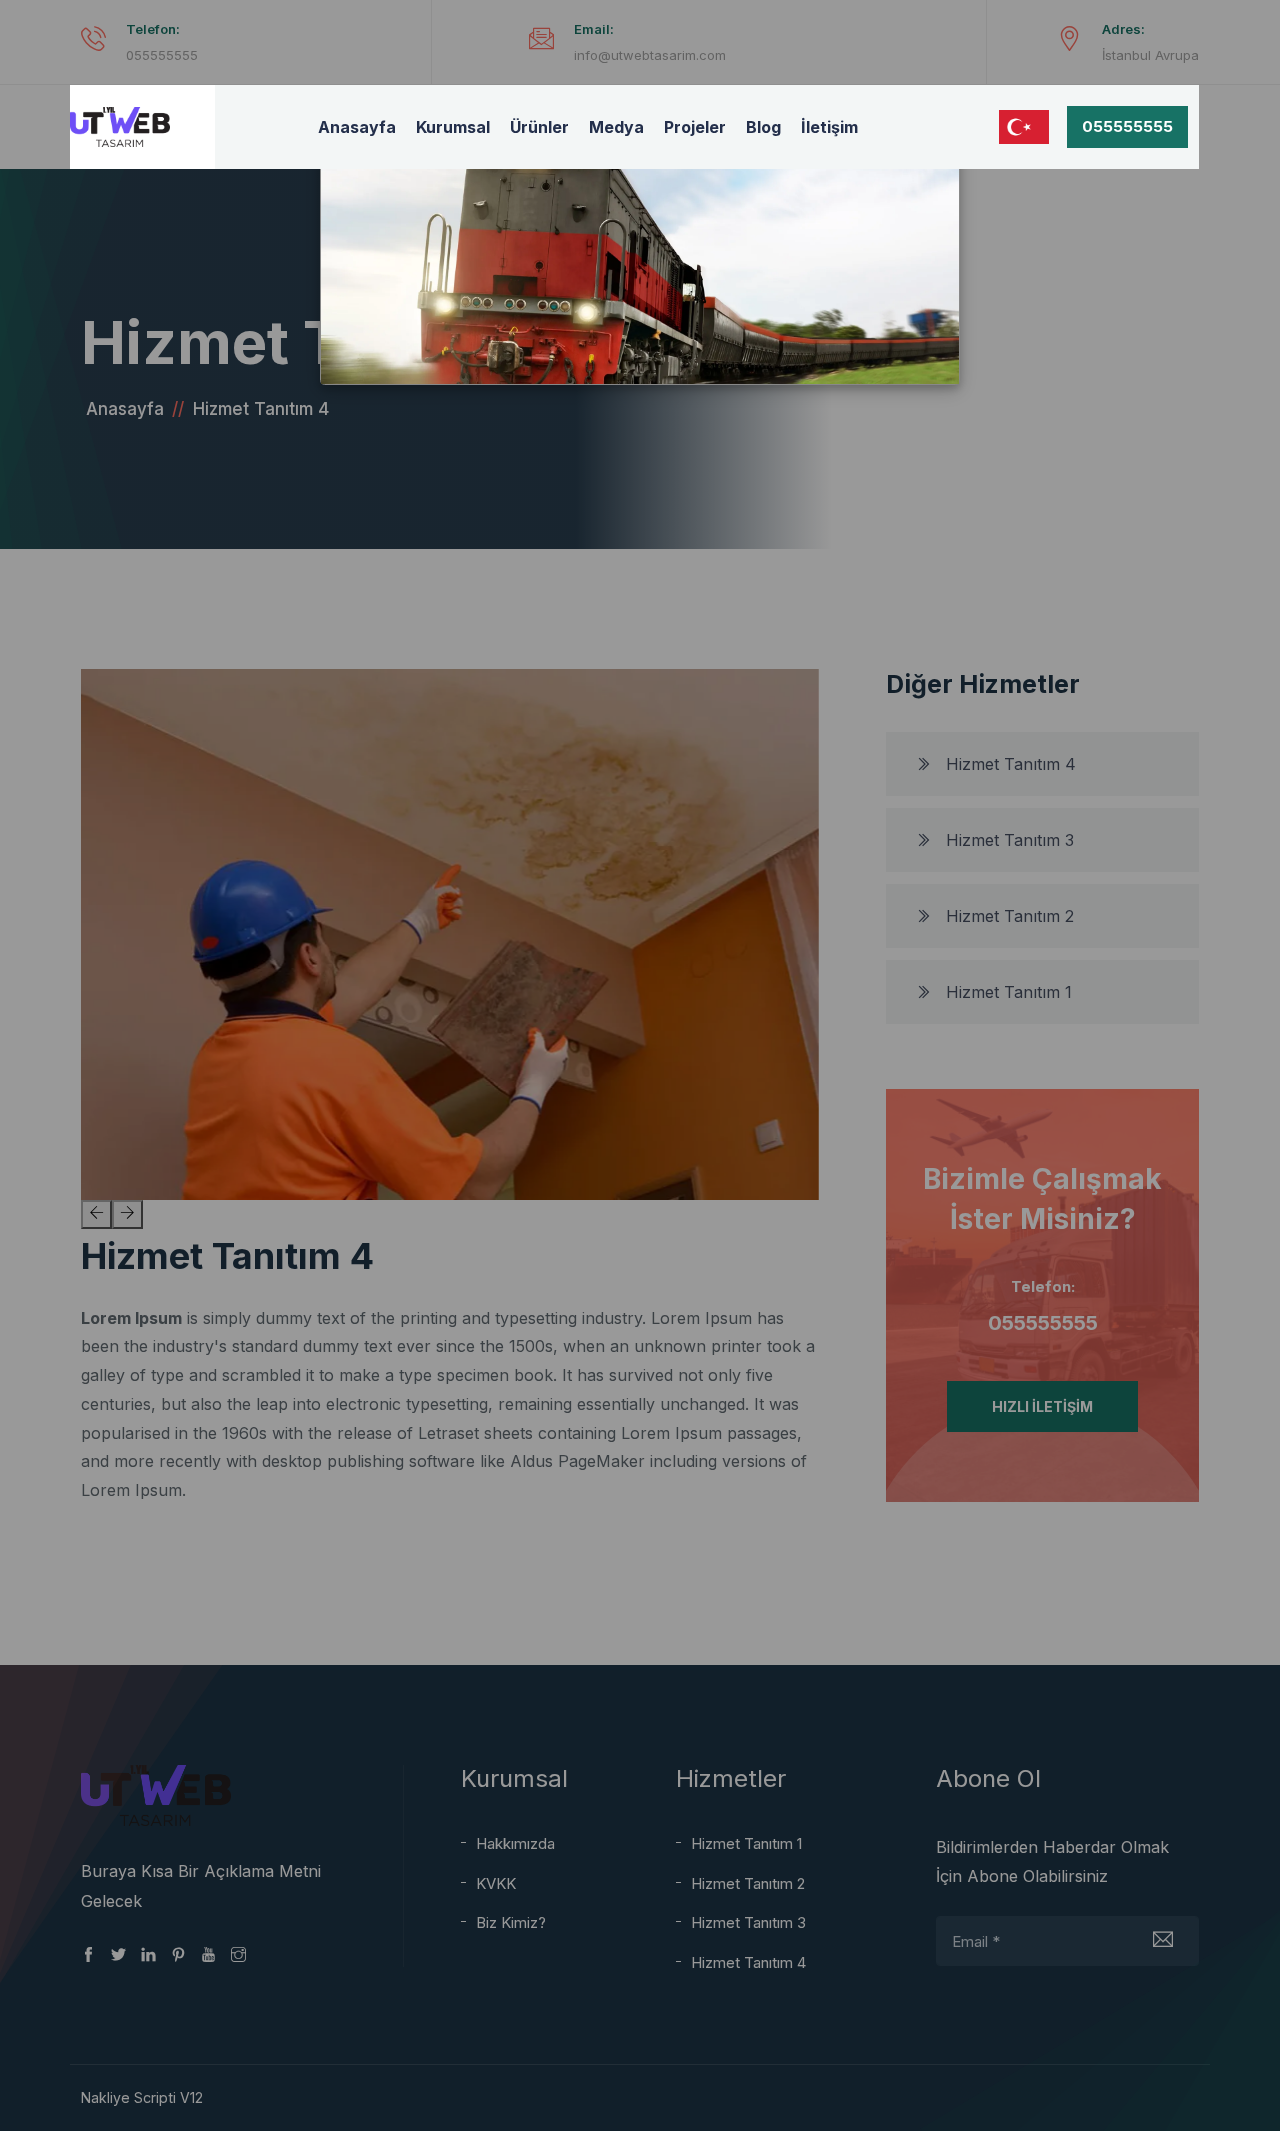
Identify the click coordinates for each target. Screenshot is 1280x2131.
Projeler (695, 127)
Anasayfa (357, 127)
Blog (763, 127)
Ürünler (539, 127)
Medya (616, 127)
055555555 (1127, 126)
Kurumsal (453, 127)
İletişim (829, 127)
